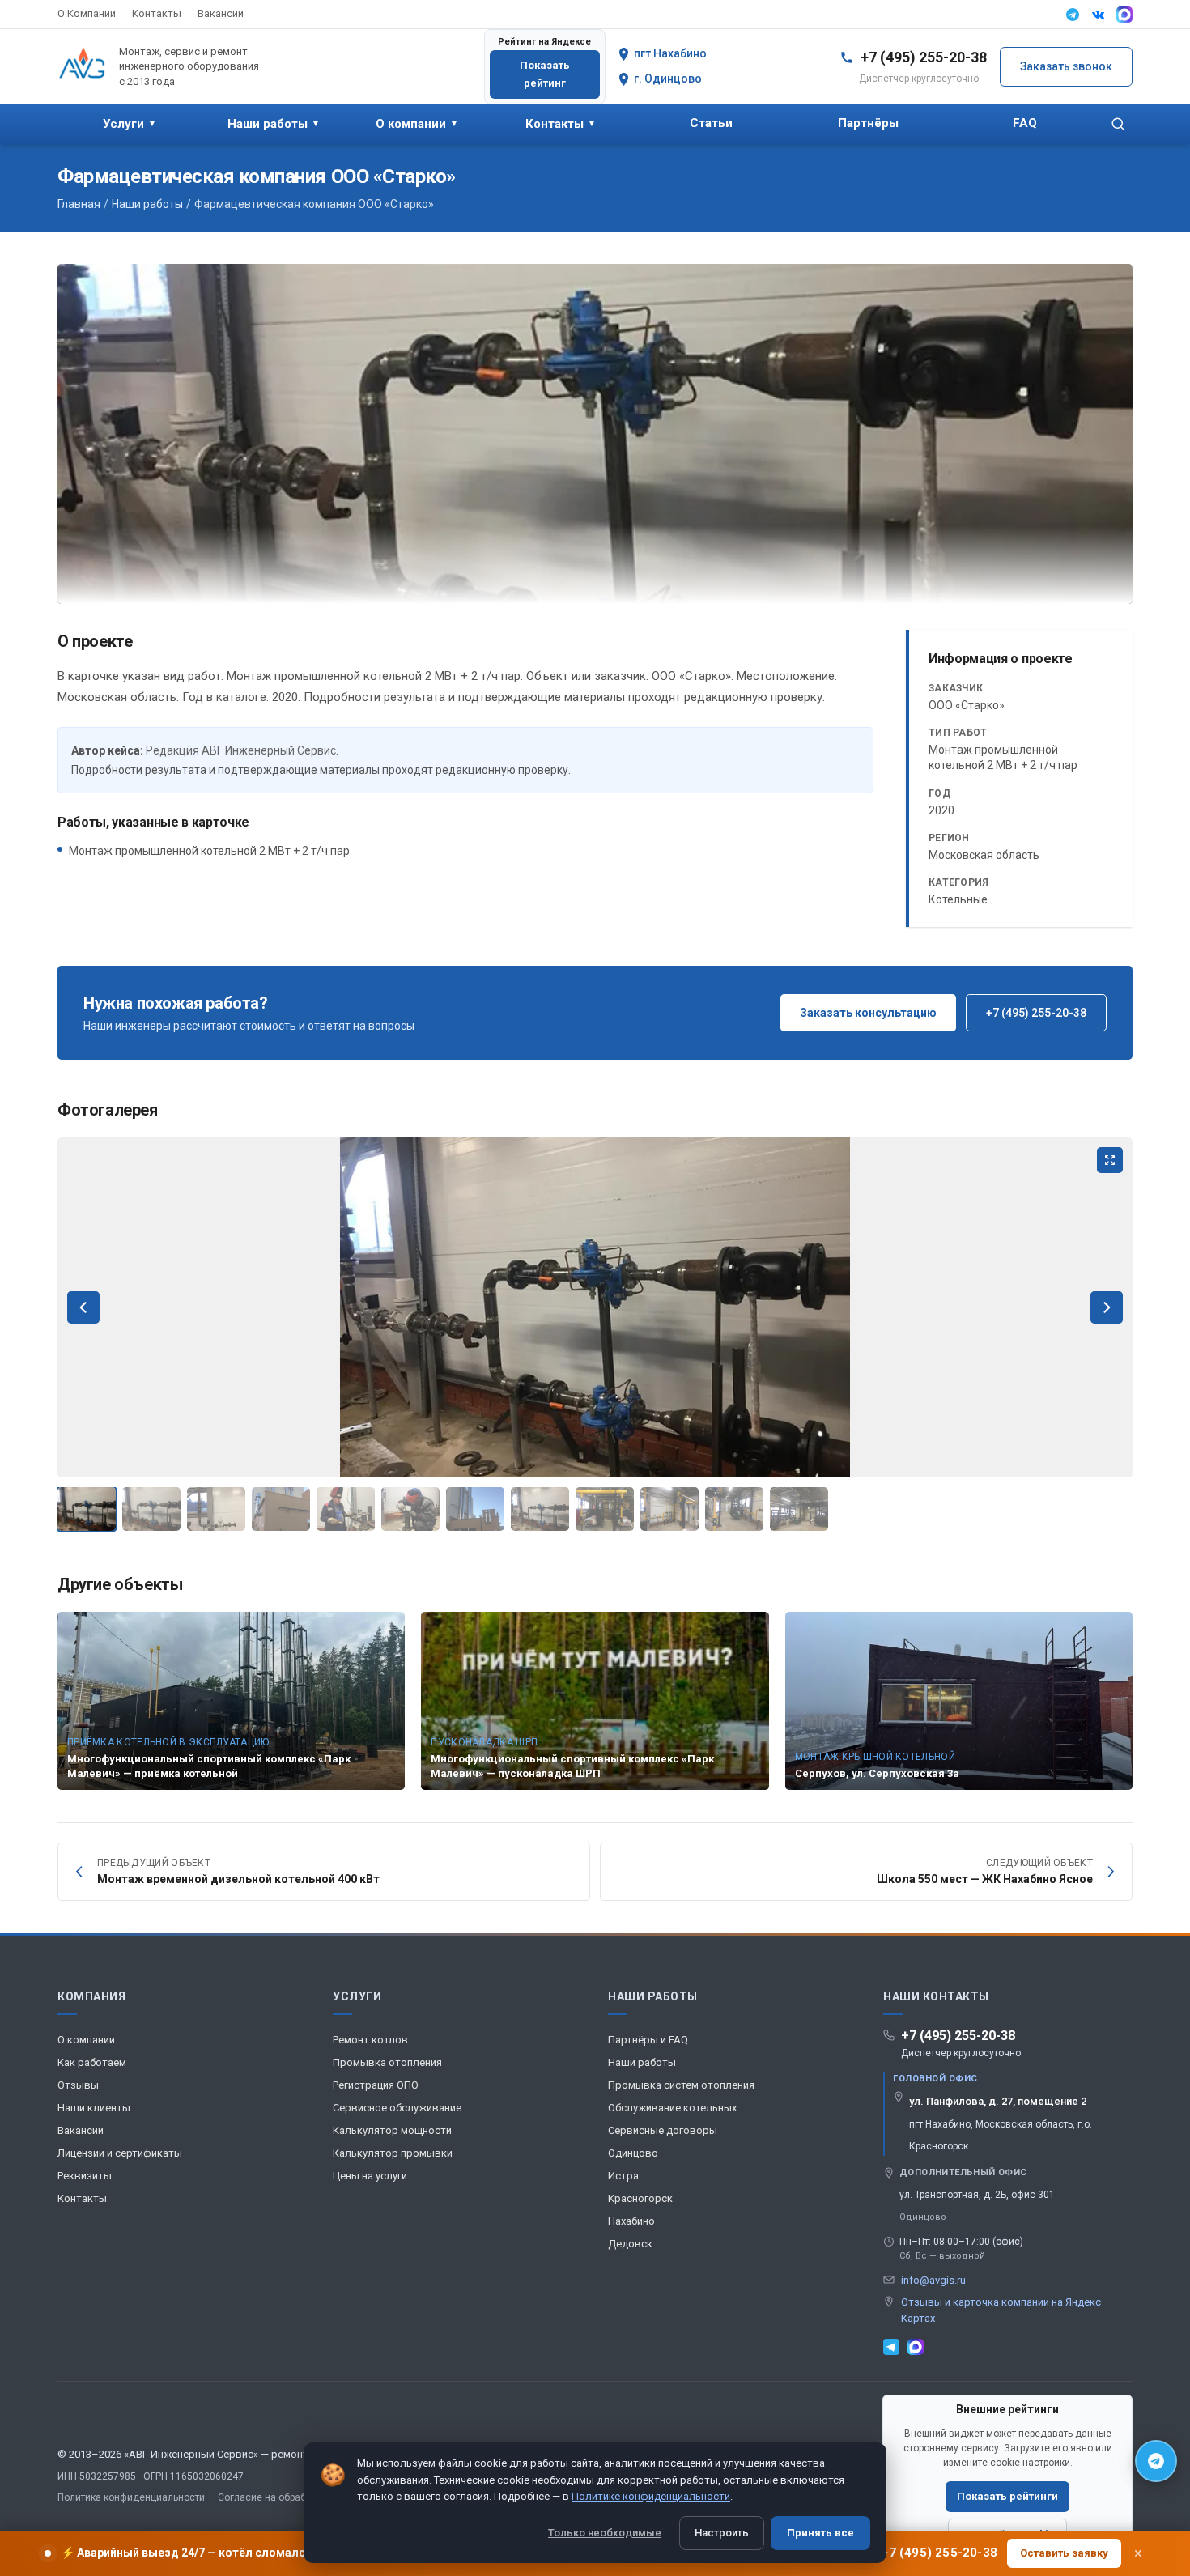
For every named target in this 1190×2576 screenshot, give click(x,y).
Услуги (130, 124)
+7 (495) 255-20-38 (1036, 1013)
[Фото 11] (734, 1509)
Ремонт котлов (370, 2040)
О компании (417, 124)
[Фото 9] (605, 1509)
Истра (623, 2176)
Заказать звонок (1066, 66)
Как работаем (92, 2062)
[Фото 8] (540, 1509)
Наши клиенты (94, 2108)
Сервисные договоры (663, 2130)
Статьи (711, 123)
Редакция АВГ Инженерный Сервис (241, 750)
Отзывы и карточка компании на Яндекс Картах (1001, 2310)
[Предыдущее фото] (83, 1307)
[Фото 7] (475, 1509)
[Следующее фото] (1107, 1307)
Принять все (820, 2533)
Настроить (722, 2533)
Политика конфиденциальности (131, 2497)
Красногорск (640, 2198)
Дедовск (630, 2244)
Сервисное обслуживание (397, 2108)
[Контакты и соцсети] (1156, 2461)
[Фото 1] (87, 1509)
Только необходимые (605, 2533)
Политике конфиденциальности (651, 2496)
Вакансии (221, 13)
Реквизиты (85, 2176)
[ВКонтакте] (1099, 15)
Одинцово (633, 2153)
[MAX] (1124, 15)
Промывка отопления (387, 2062)
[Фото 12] (799, 1509)
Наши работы (274, 124)
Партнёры (868, 123)
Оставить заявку (1064, 2553)
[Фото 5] (346, 1509)
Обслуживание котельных (672, 2108)
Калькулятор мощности (392, 2130)
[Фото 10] (669, 1509)
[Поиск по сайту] (1118, 124)
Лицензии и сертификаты (120, 2153)
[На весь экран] (1110, 1160)
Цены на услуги (370, 2176)
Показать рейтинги (1007, 2496)
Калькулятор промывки (393, 2153)
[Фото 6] (410, 1509)
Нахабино (631, 2221)
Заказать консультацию (868, 1013)
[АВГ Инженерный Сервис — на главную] (82, 66)
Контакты (157, 13)
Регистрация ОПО (376, 2085)
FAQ (1025, 123)
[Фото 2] (151, 1509)
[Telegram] (1073, 15)
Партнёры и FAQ (648, 2040)
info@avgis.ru (933, 2280)
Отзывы (78, 2085)
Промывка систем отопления (681, 2085)
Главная (79, 204)
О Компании (87, 13)
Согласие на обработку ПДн (283, 2497)
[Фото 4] (281, 1509)
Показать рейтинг (545, 74)
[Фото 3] (216, 1509)
